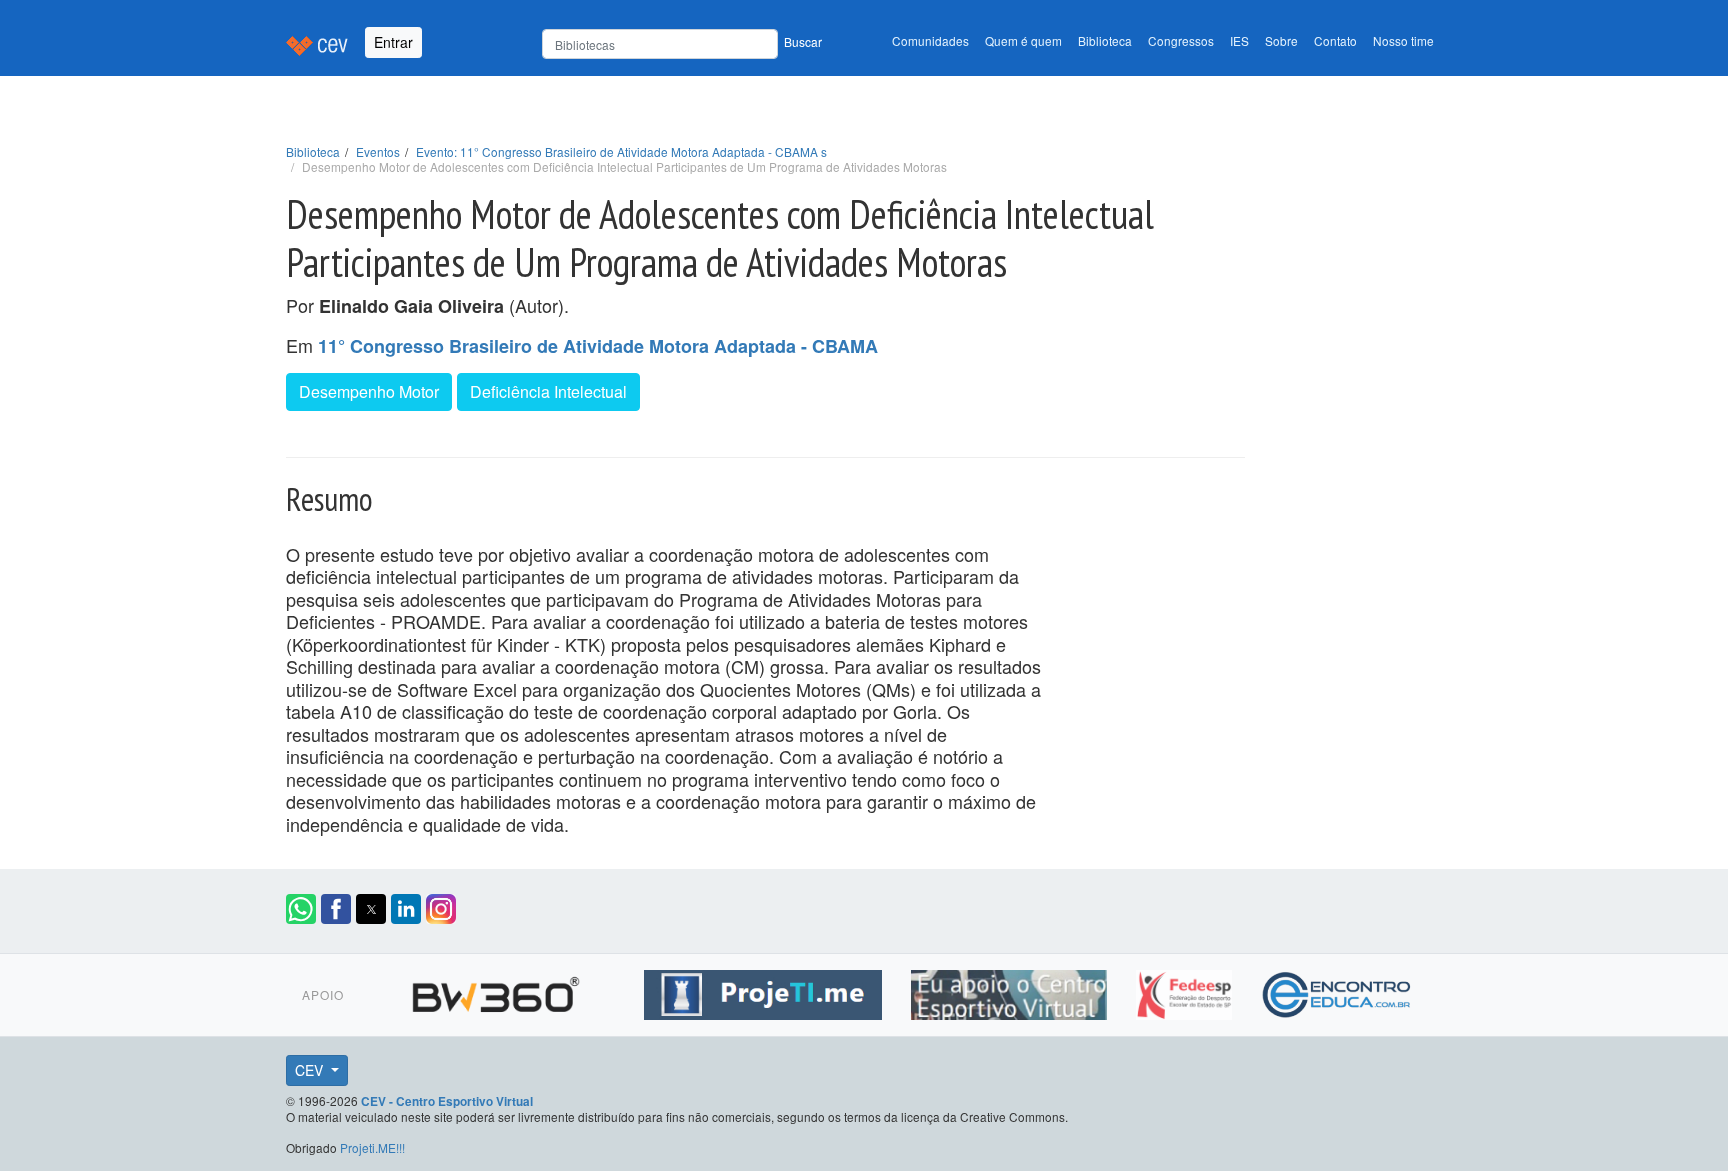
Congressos (1181, 40)
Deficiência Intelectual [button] (548, 391)
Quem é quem (1023, 40)
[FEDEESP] (1186, 992)
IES (1239, 40)
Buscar (803, 41)
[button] (301, 909)
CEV (311, 1070)
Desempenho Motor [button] (369, 391)
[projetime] (765, 992)
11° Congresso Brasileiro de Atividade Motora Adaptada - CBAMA (598, 346)
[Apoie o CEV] (1011, 992)
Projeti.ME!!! (372, 1147)
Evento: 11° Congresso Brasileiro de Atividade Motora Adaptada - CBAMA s (621, 151)
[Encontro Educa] (1337, 992)
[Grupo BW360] (498, 992)
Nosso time (1403, 40)
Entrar (393, 42)
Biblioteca (1105, 40)
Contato (1335, 40)
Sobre (1281, 40)
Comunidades (930, 40)
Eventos (378, 151)
